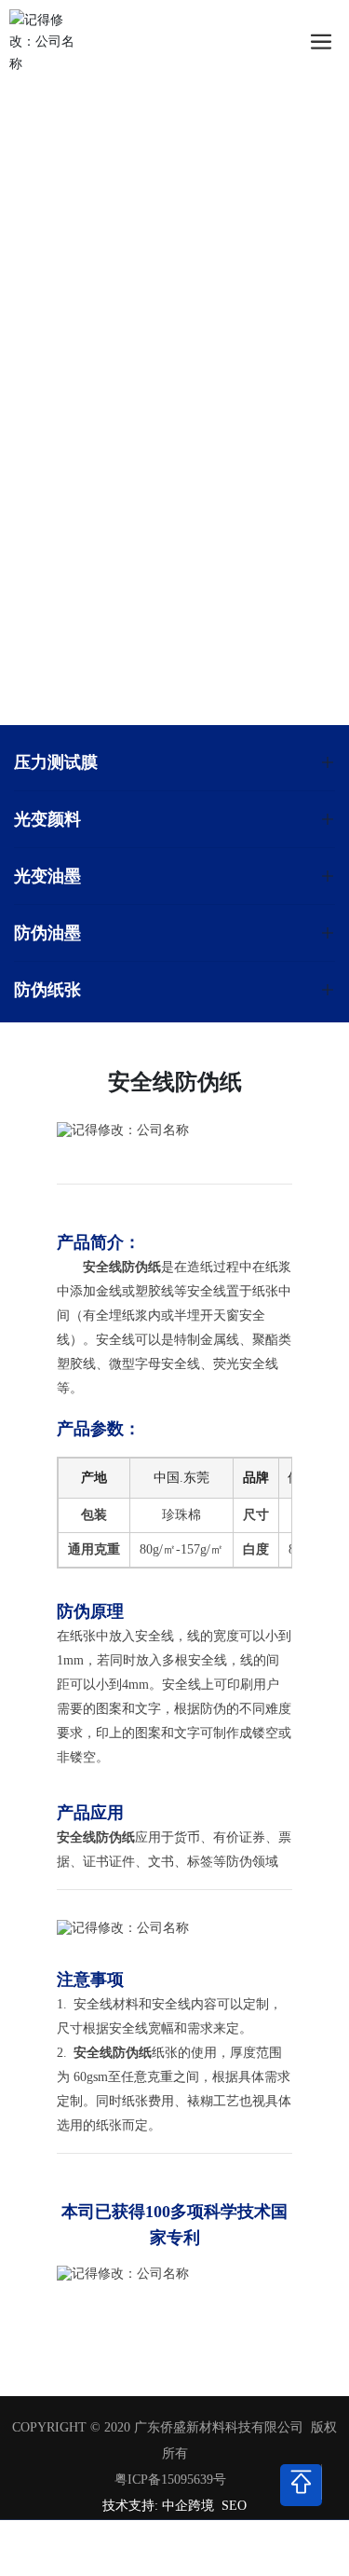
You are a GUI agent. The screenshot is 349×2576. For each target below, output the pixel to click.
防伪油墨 (47, 932)
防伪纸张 (47, 989)
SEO (234, 2506)
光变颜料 (47, 819)
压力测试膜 (56, 762)
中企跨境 (188, 2506)
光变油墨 (47, 876)
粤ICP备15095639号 (170, 2480)
